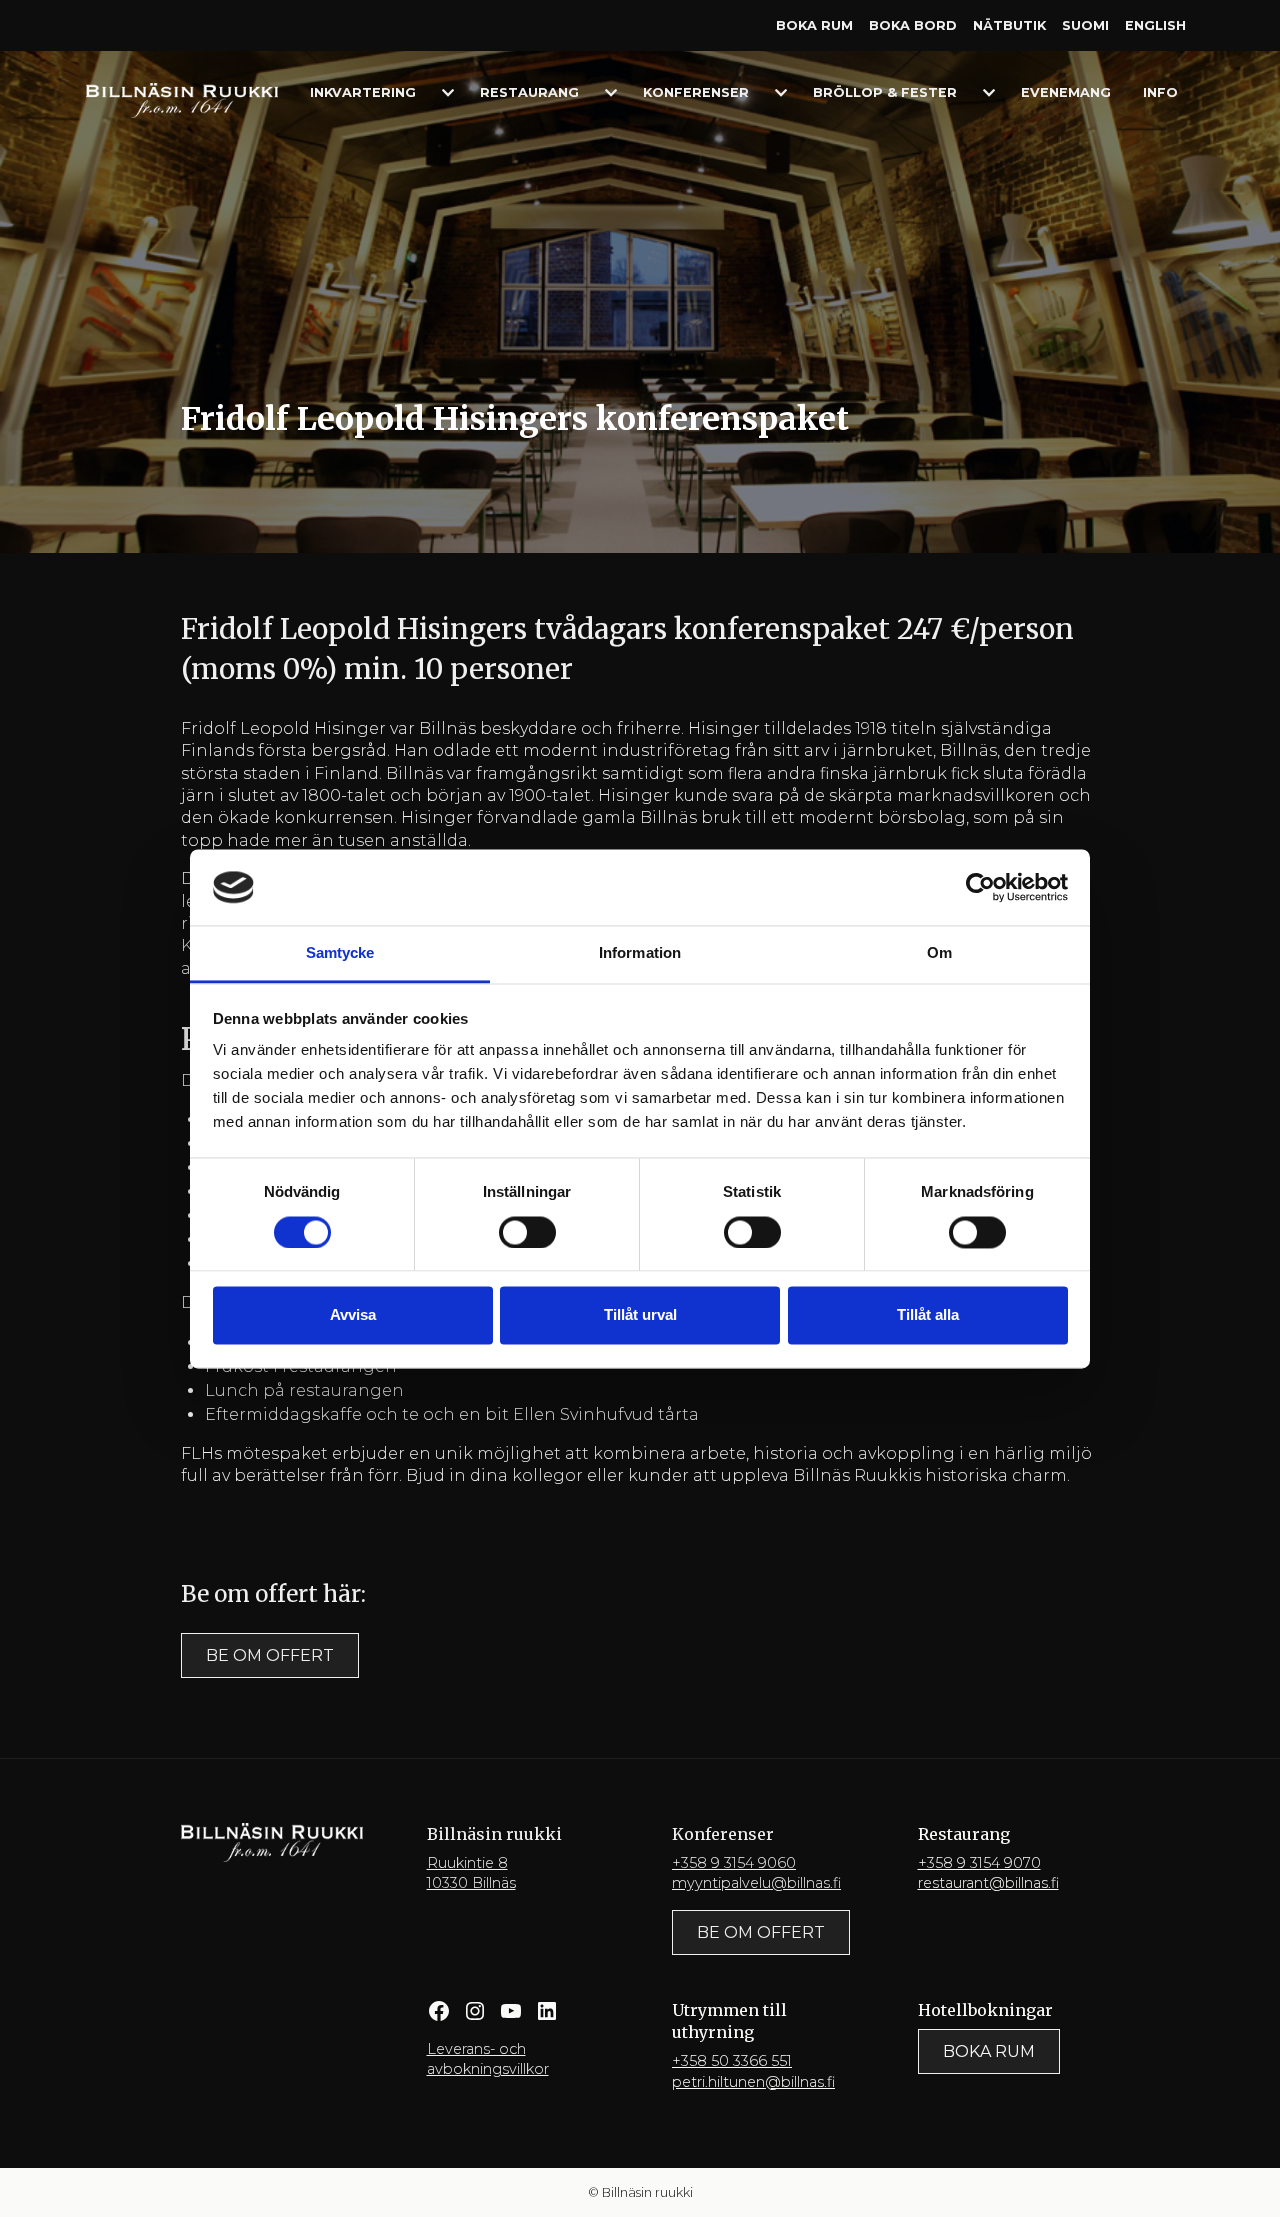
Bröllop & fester (885, 92)
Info (1160, 92)
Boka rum (814, 25)
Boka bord (913, 25)
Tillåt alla (928, 1315)
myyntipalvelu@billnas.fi (756, 1883)
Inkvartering (363, 92)
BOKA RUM (989, 2051)
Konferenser (696, 92)
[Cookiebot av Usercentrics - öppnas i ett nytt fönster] (980, 887)
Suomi (1085, 25)
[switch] (527, 1232)
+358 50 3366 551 (732, 2061)
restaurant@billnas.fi (988, 1883)
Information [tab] (640, 953)
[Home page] (182, 99)
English (1155, 25)
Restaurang (529, 92)
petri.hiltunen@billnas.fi (753, 2082)
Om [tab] (939, 953)
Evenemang (1066, 92)
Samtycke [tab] (340, 953)
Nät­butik (1009, 25)
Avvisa (353, 1315)
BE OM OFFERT (270, 1655)
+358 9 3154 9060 (734, 1863)
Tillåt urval (640, 1315)
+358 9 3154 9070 (979, 1863)
